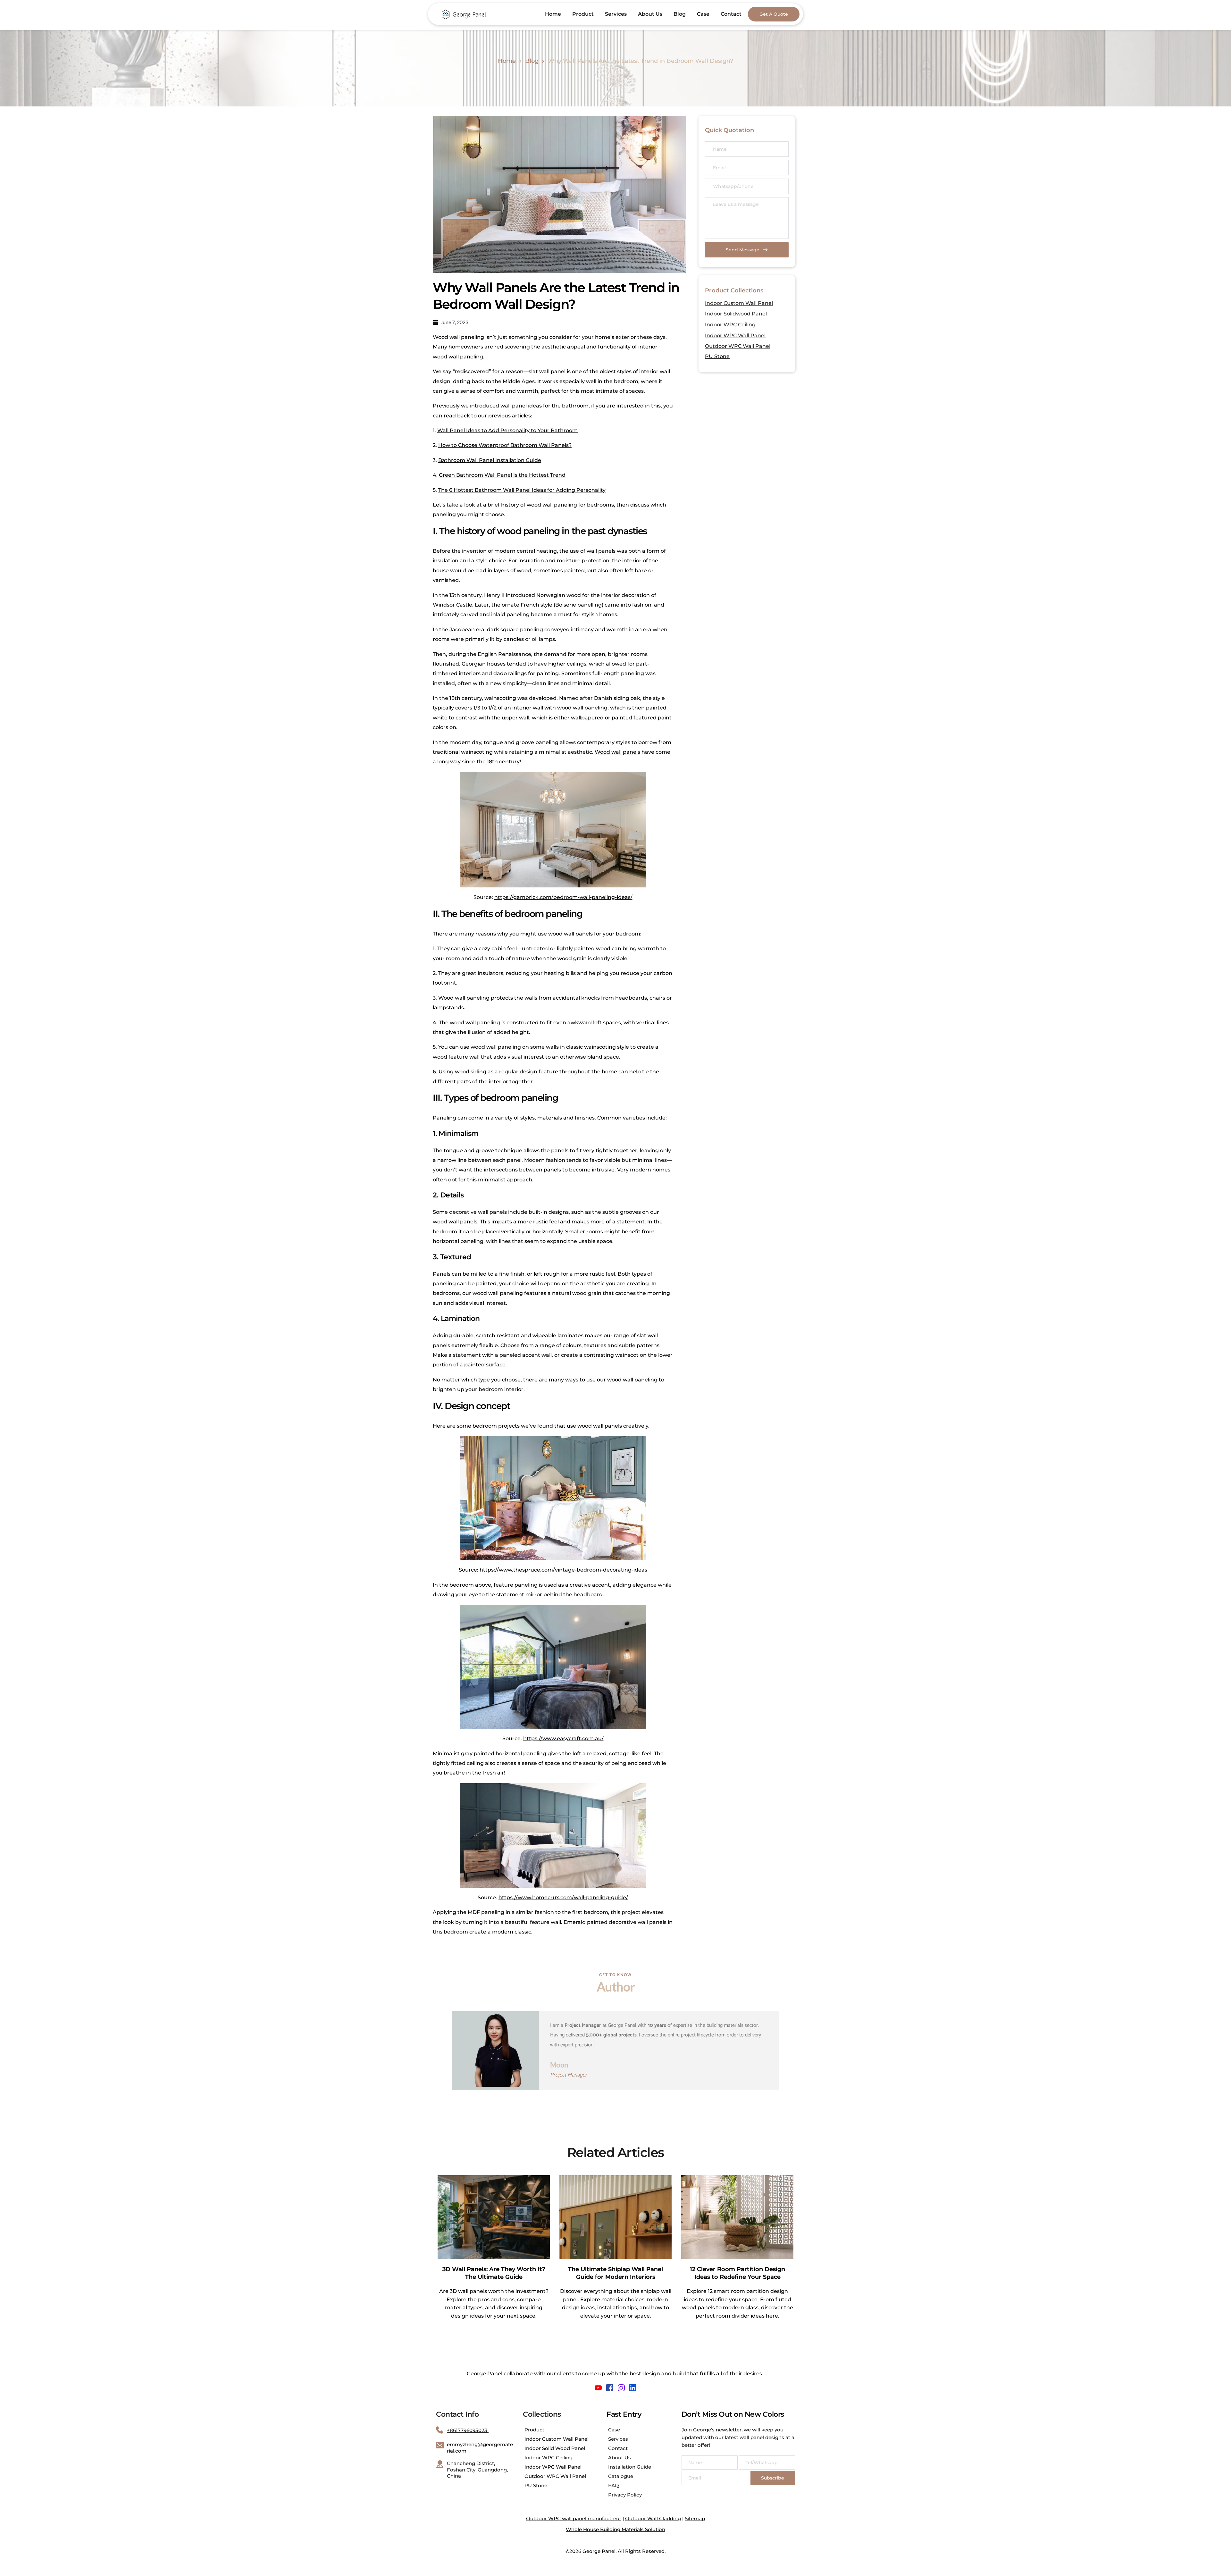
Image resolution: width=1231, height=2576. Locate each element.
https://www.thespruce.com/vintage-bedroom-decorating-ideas (563, 1570)
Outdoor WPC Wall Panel (738, 346)
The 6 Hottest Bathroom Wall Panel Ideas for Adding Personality (522, 490)
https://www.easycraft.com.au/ (563, 1738)
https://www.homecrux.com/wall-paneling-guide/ (563, 1897)
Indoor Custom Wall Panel (739, 303)
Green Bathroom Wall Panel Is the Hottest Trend (502, 475)
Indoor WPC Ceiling (730, 325)
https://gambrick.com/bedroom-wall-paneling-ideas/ (563, 897)
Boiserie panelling (578, 605)
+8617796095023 (468, 2430)
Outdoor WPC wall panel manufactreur (574, 2518)
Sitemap (695, 2518)
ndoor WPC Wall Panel (736, 336)
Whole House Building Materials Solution (615, 2529)
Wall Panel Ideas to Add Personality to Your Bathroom (507, 430)
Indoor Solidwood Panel (736, 314)
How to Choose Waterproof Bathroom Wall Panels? (505, 445)
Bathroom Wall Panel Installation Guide (490, 460)
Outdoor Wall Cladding (653, 2518)
